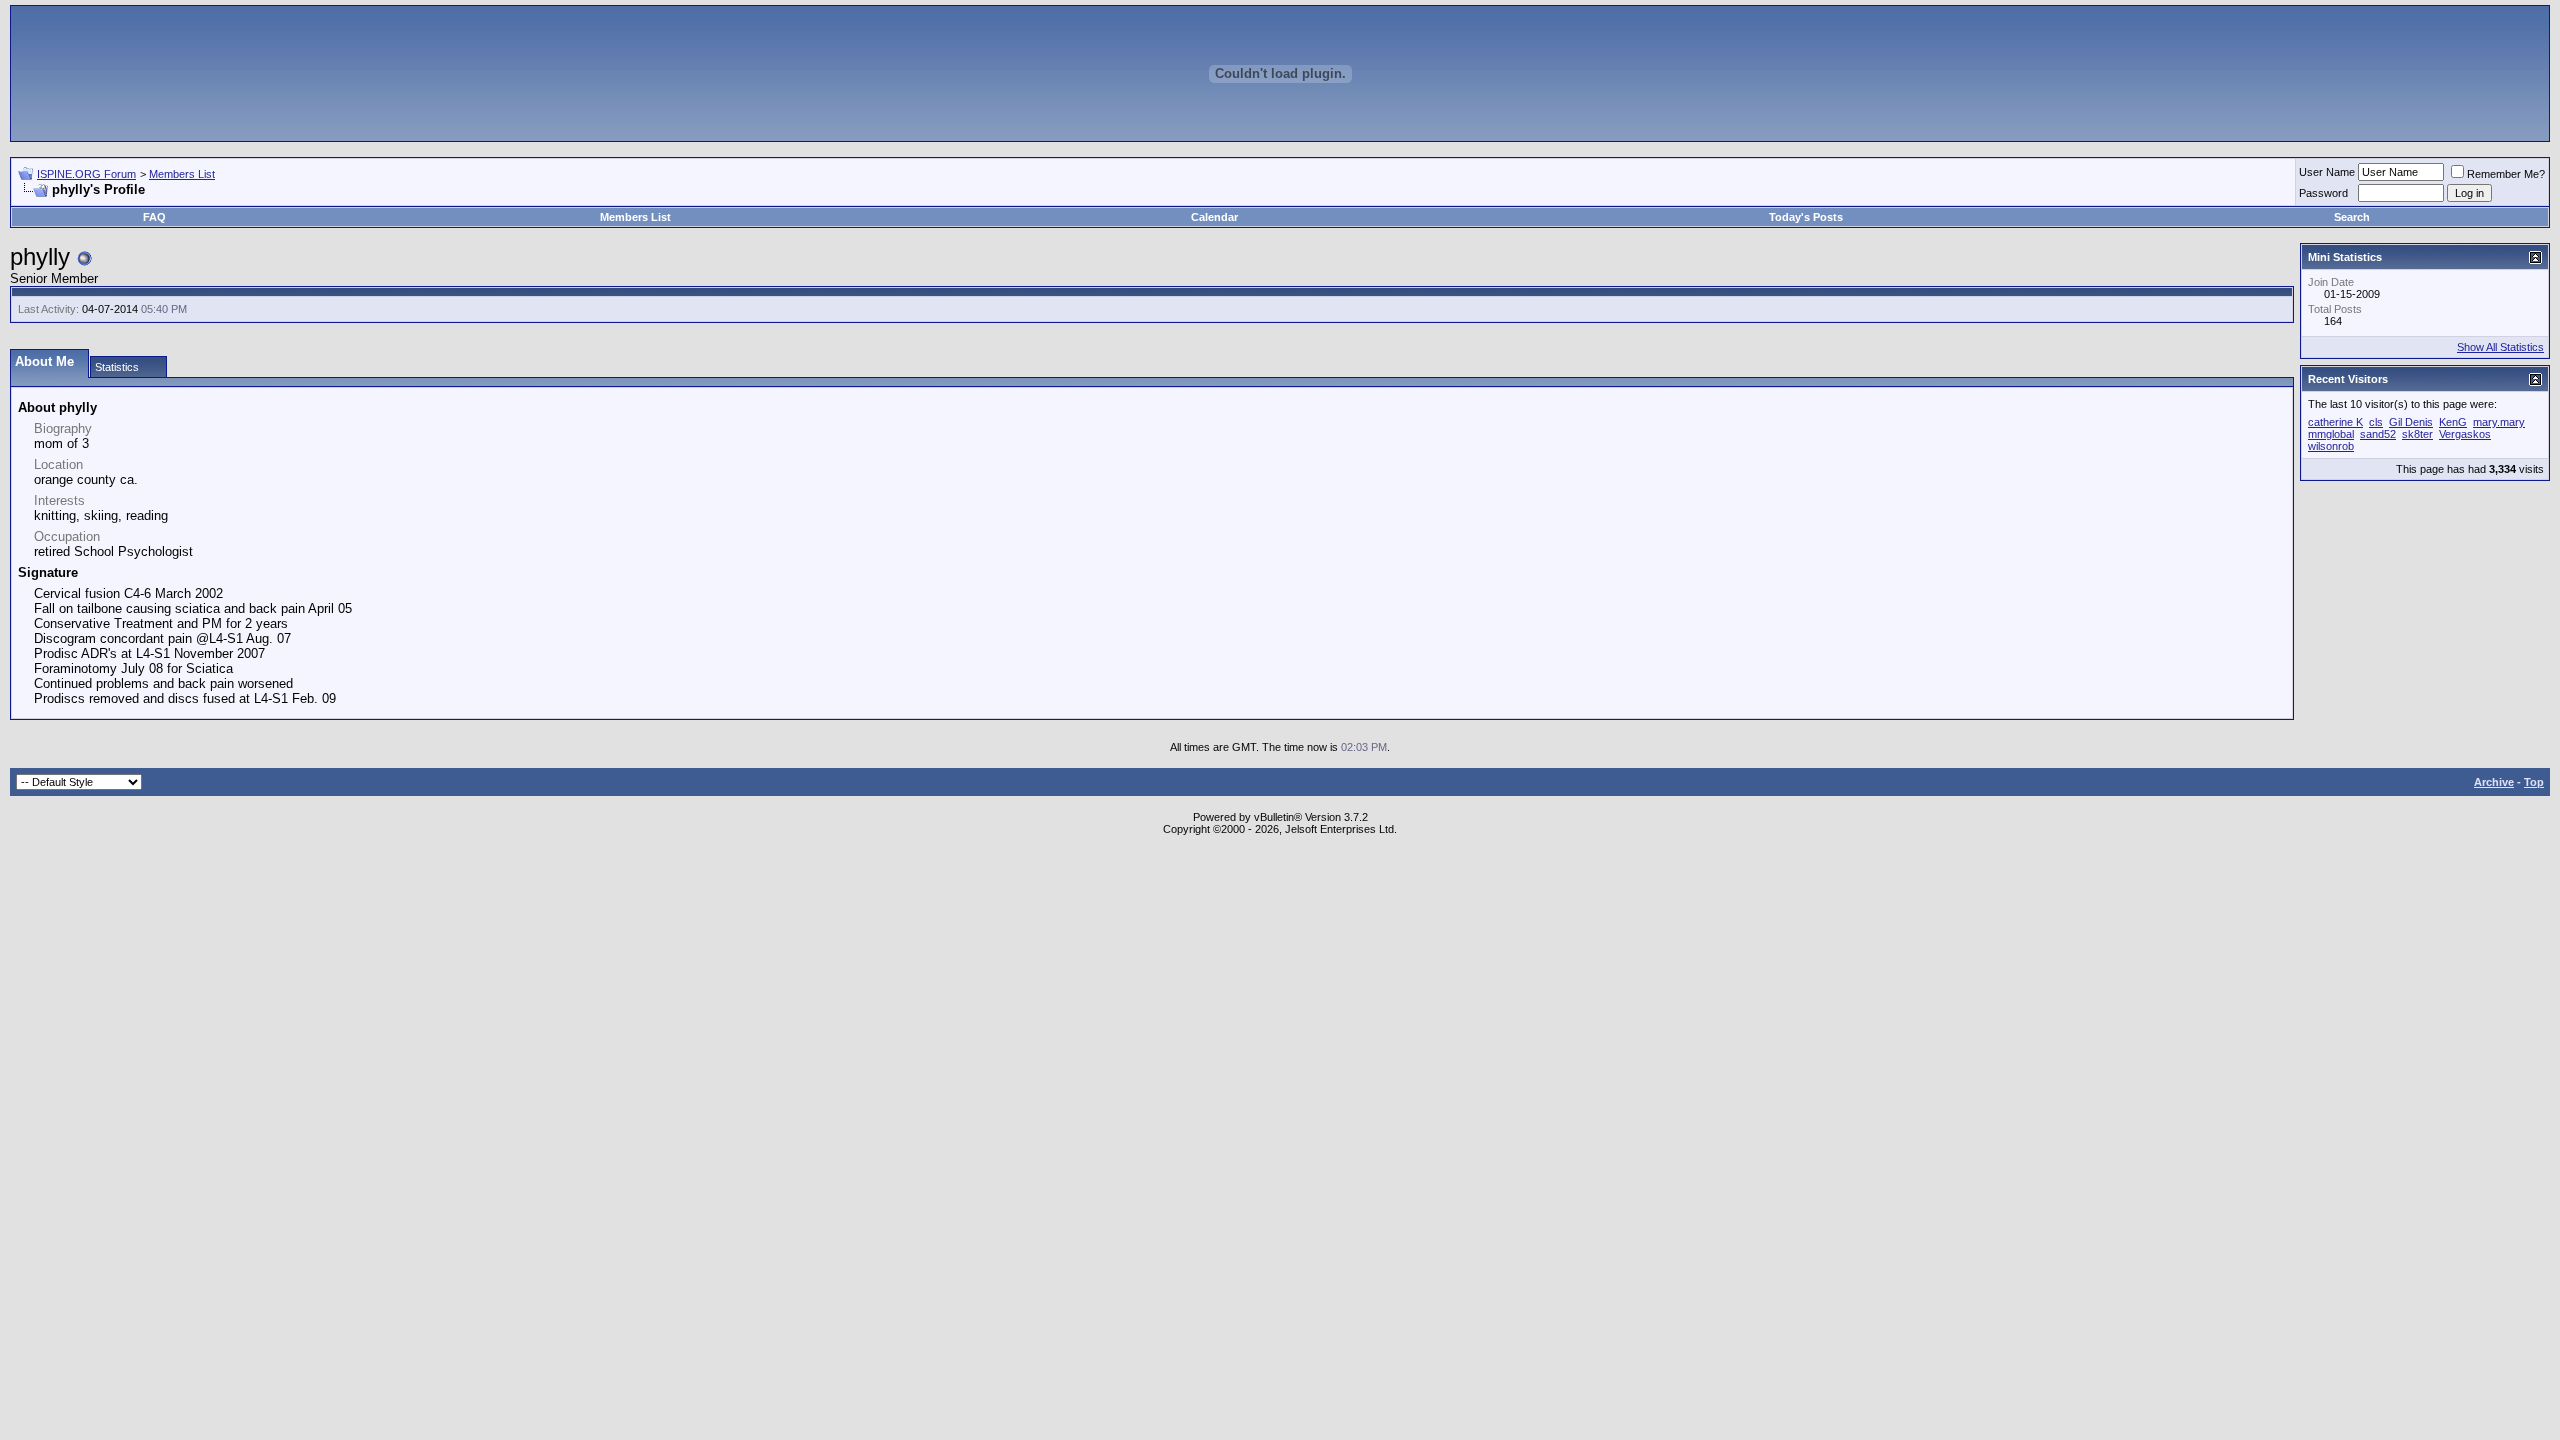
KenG (2453, 422)
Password (2323, 193)
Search (2352, 217)
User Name (2327, 172)
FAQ (154, 217)
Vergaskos (2465, 434)
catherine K (2335, 422)
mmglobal (2331, 434)
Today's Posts (1806, 217)
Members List (182, 174)
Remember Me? (2506, 174)
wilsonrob (2331, 446)
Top (2534, 782)
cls (2376, 422)
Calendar (1214, 217)
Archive (2494, 782)
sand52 (2378, 434)
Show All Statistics (2500, 347)
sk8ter (2417, 434)
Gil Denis (2411, 422)
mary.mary (2499, 422)
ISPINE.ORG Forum (86, 174)
